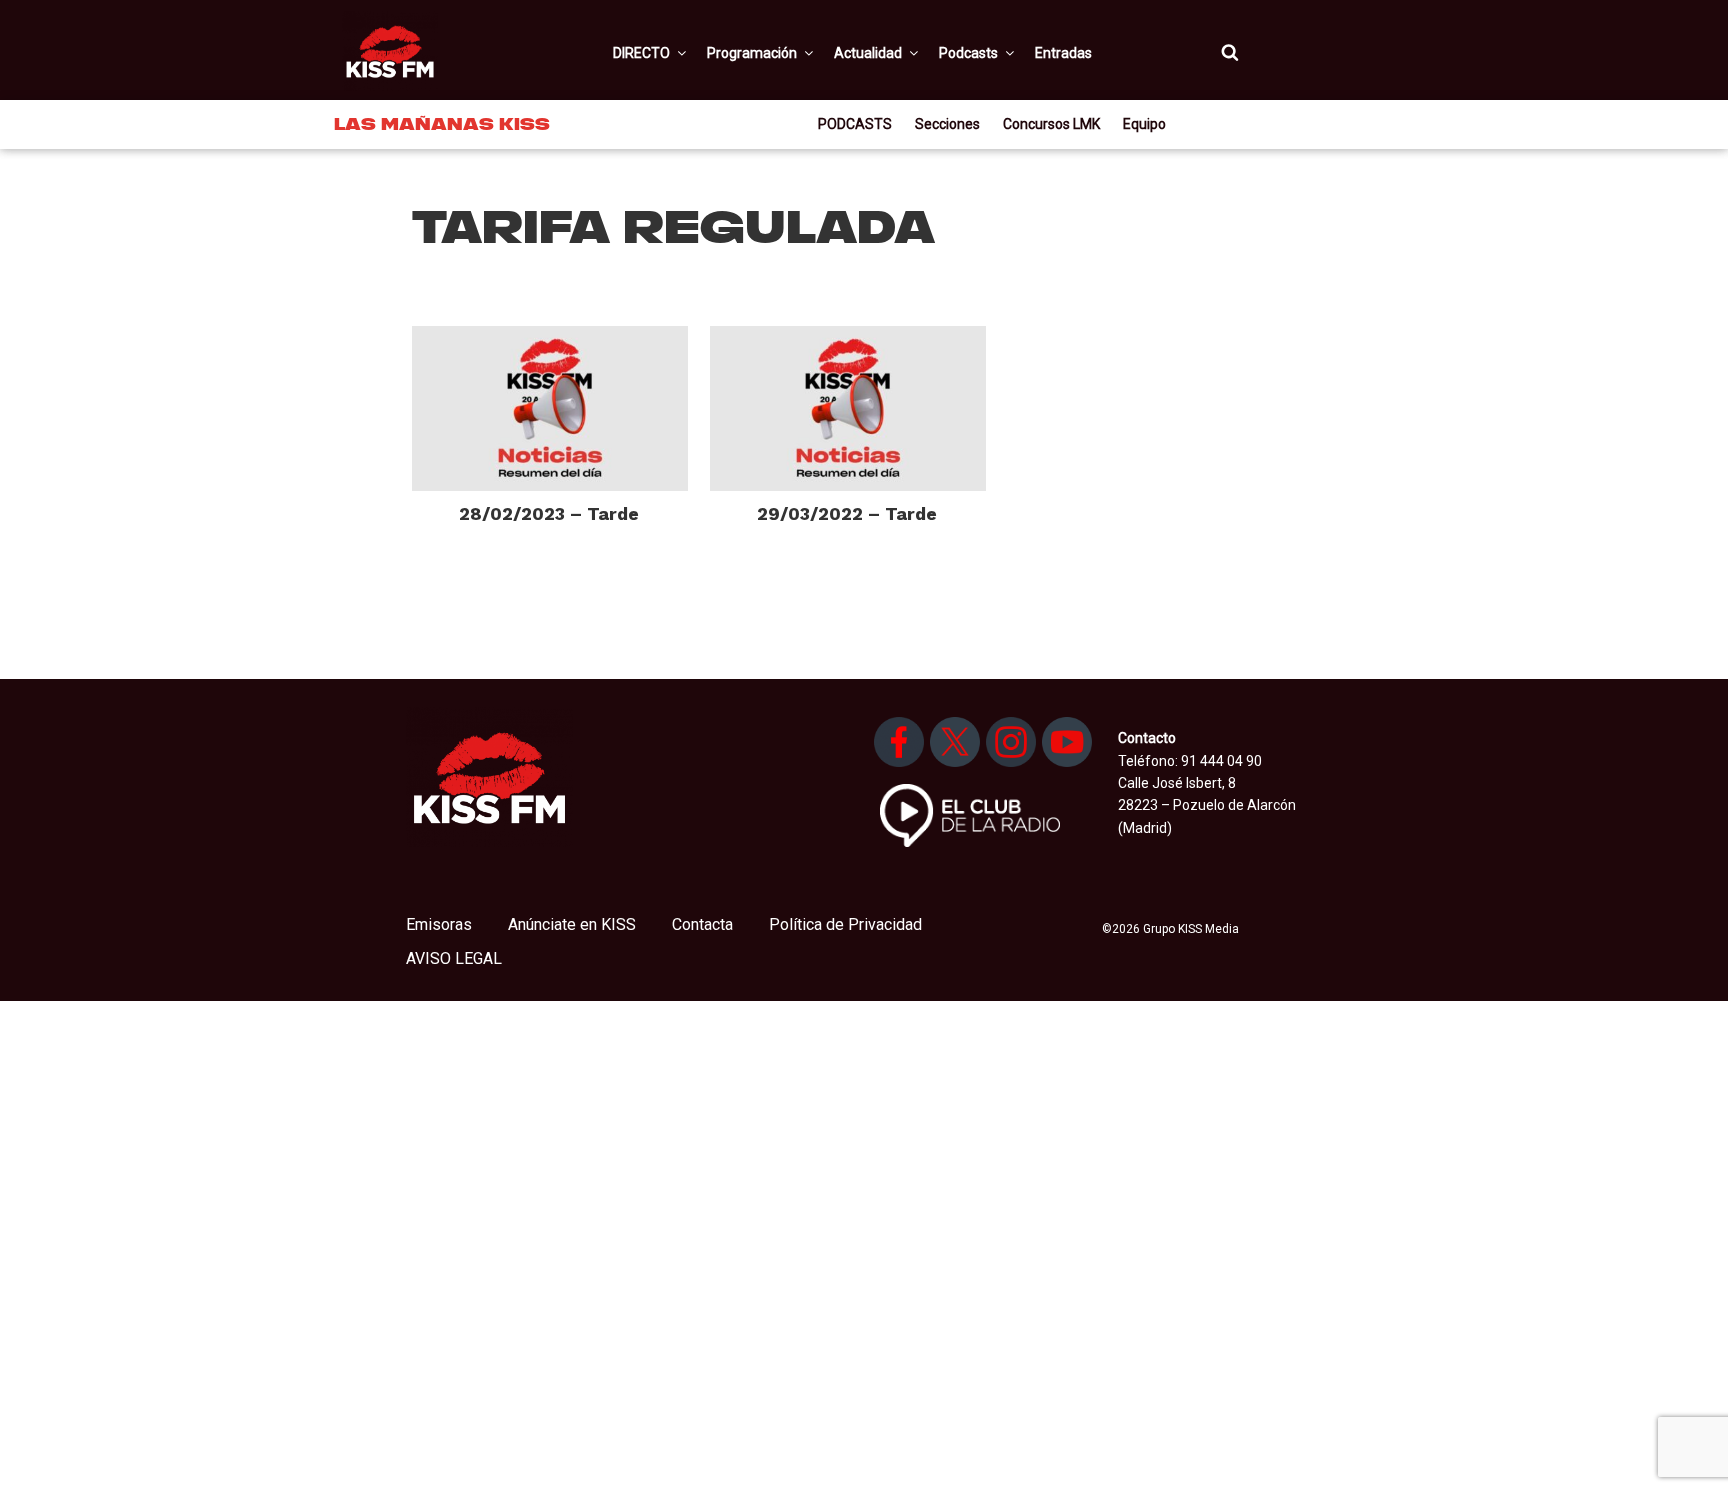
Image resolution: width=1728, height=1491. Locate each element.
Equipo (1144, 124)
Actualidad (868, 53)
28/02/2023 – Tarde (549, 513)
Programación (752, 53)
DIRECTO (641, 53)
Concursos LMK (1051, 124)
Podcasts (968, 53)
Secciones (947, 124)
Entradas (1063, 53)
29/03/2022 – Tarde (847, 513)
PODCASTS (855, 124)
